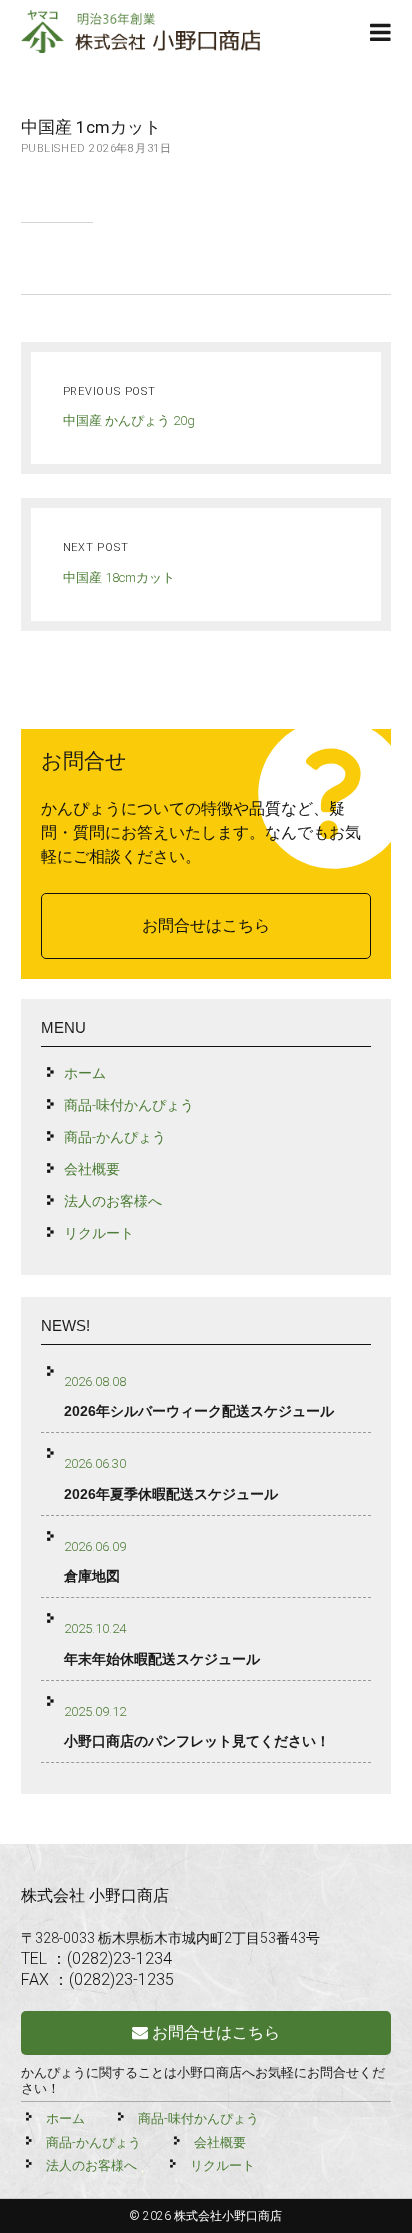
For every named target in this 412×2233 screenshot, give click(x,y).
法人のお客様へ (113, 1201)
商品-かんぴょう (115, 1137)
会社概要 (92, 1169)
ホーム (85, 1073)
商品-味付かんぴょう (129, 1105)
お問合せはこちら (206, 925)
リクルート (99, 1233)
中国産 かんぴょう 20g (129, 420)
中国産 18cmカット (119, 577)
